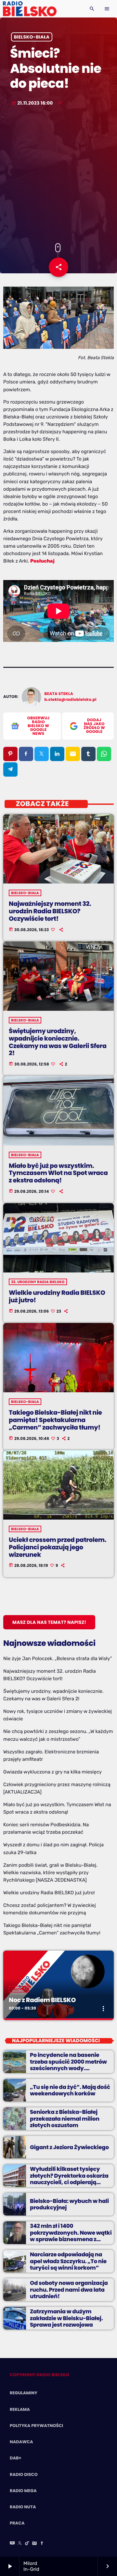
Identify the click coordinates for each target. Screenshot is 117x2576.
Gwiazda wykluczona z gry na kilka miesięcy (52, 1772)
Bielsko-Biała (32, 37)
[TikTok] (27, 2544)
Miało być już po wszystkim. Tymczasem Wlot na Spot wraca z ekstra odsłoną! (58, 1173)
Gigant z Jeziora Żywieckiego (69, 2147)
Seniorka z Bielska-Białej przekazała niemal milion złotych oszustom (65, 2119)
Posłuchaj (42, 561)
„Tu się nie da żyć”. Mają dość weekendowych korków (70, 2090)
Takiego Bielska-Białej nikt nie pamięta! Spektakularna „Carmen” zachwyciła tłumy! (55, 1420)
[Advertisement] (58, 175)
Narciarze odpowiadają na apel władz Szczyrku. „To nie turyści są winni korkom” (68, 2261)
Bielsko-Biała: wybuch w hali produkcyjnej (69, 2204)
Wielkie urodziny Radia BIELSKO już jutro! (57, 1296)
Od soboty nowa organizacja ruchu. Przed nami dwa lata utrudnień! (69, 2290)
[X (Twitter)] (20, 2544)
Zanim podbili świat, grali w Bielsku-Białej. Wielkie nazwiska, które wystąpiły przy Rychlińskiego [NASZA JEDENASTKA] (50, 1873)
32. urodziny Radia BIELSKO (38, 1282)
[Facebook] (42, 2544)
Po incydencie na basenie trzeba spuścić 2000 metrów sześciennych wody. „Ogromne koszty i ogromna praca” (69, 2068)
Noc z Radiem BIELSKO (42, 2000)
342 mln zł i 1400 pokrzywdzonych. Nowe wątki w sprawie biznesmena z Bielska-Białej (71, 2236)
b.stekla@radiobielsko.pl (71, 700)
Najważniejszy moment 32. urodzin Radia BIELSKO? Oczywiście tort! (50, 911)
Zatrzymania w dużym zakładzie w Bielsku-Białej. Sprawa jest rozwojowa (66, 2318)
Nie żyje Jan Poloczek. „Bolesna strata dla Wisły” (58, 1658)
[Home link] (30, 9)
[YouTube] (12, 2544)
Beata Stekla (59, 694)
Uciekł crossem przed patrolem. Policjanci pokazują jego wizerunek (58, 1547)
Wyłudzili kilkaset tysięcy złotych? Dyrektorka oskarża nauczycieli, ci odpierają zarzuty (69, 2179)
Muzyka (19, 1989)
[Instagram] (34, 2544)
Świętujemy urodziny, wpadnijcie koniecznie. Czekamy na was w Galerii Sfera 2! (58, 1042)
